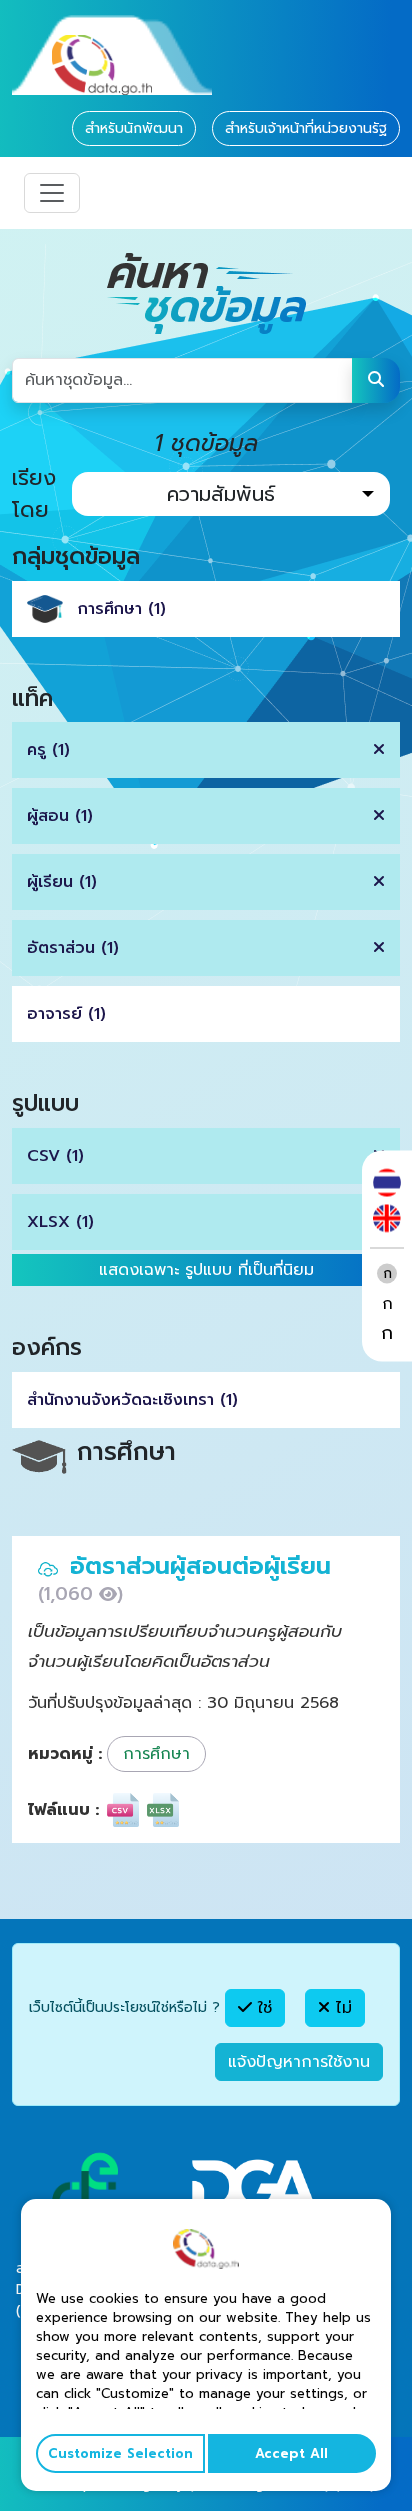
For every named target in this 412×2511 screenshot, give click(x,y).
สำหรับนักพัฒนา (134, 128)
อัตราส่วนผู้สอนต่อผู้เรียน (200, 1566)
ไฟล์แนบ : (63, 1810)
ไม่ (341, 2008)
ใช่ (262, 2008)
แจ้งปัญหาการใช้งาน (299, 2062)
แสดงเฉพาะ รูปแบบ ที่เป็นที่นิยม (206, 1270)
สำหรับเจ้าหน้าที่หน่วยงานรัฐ (306, 128)
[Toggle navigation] (52, 193)
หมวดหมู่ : (65, 1754)
